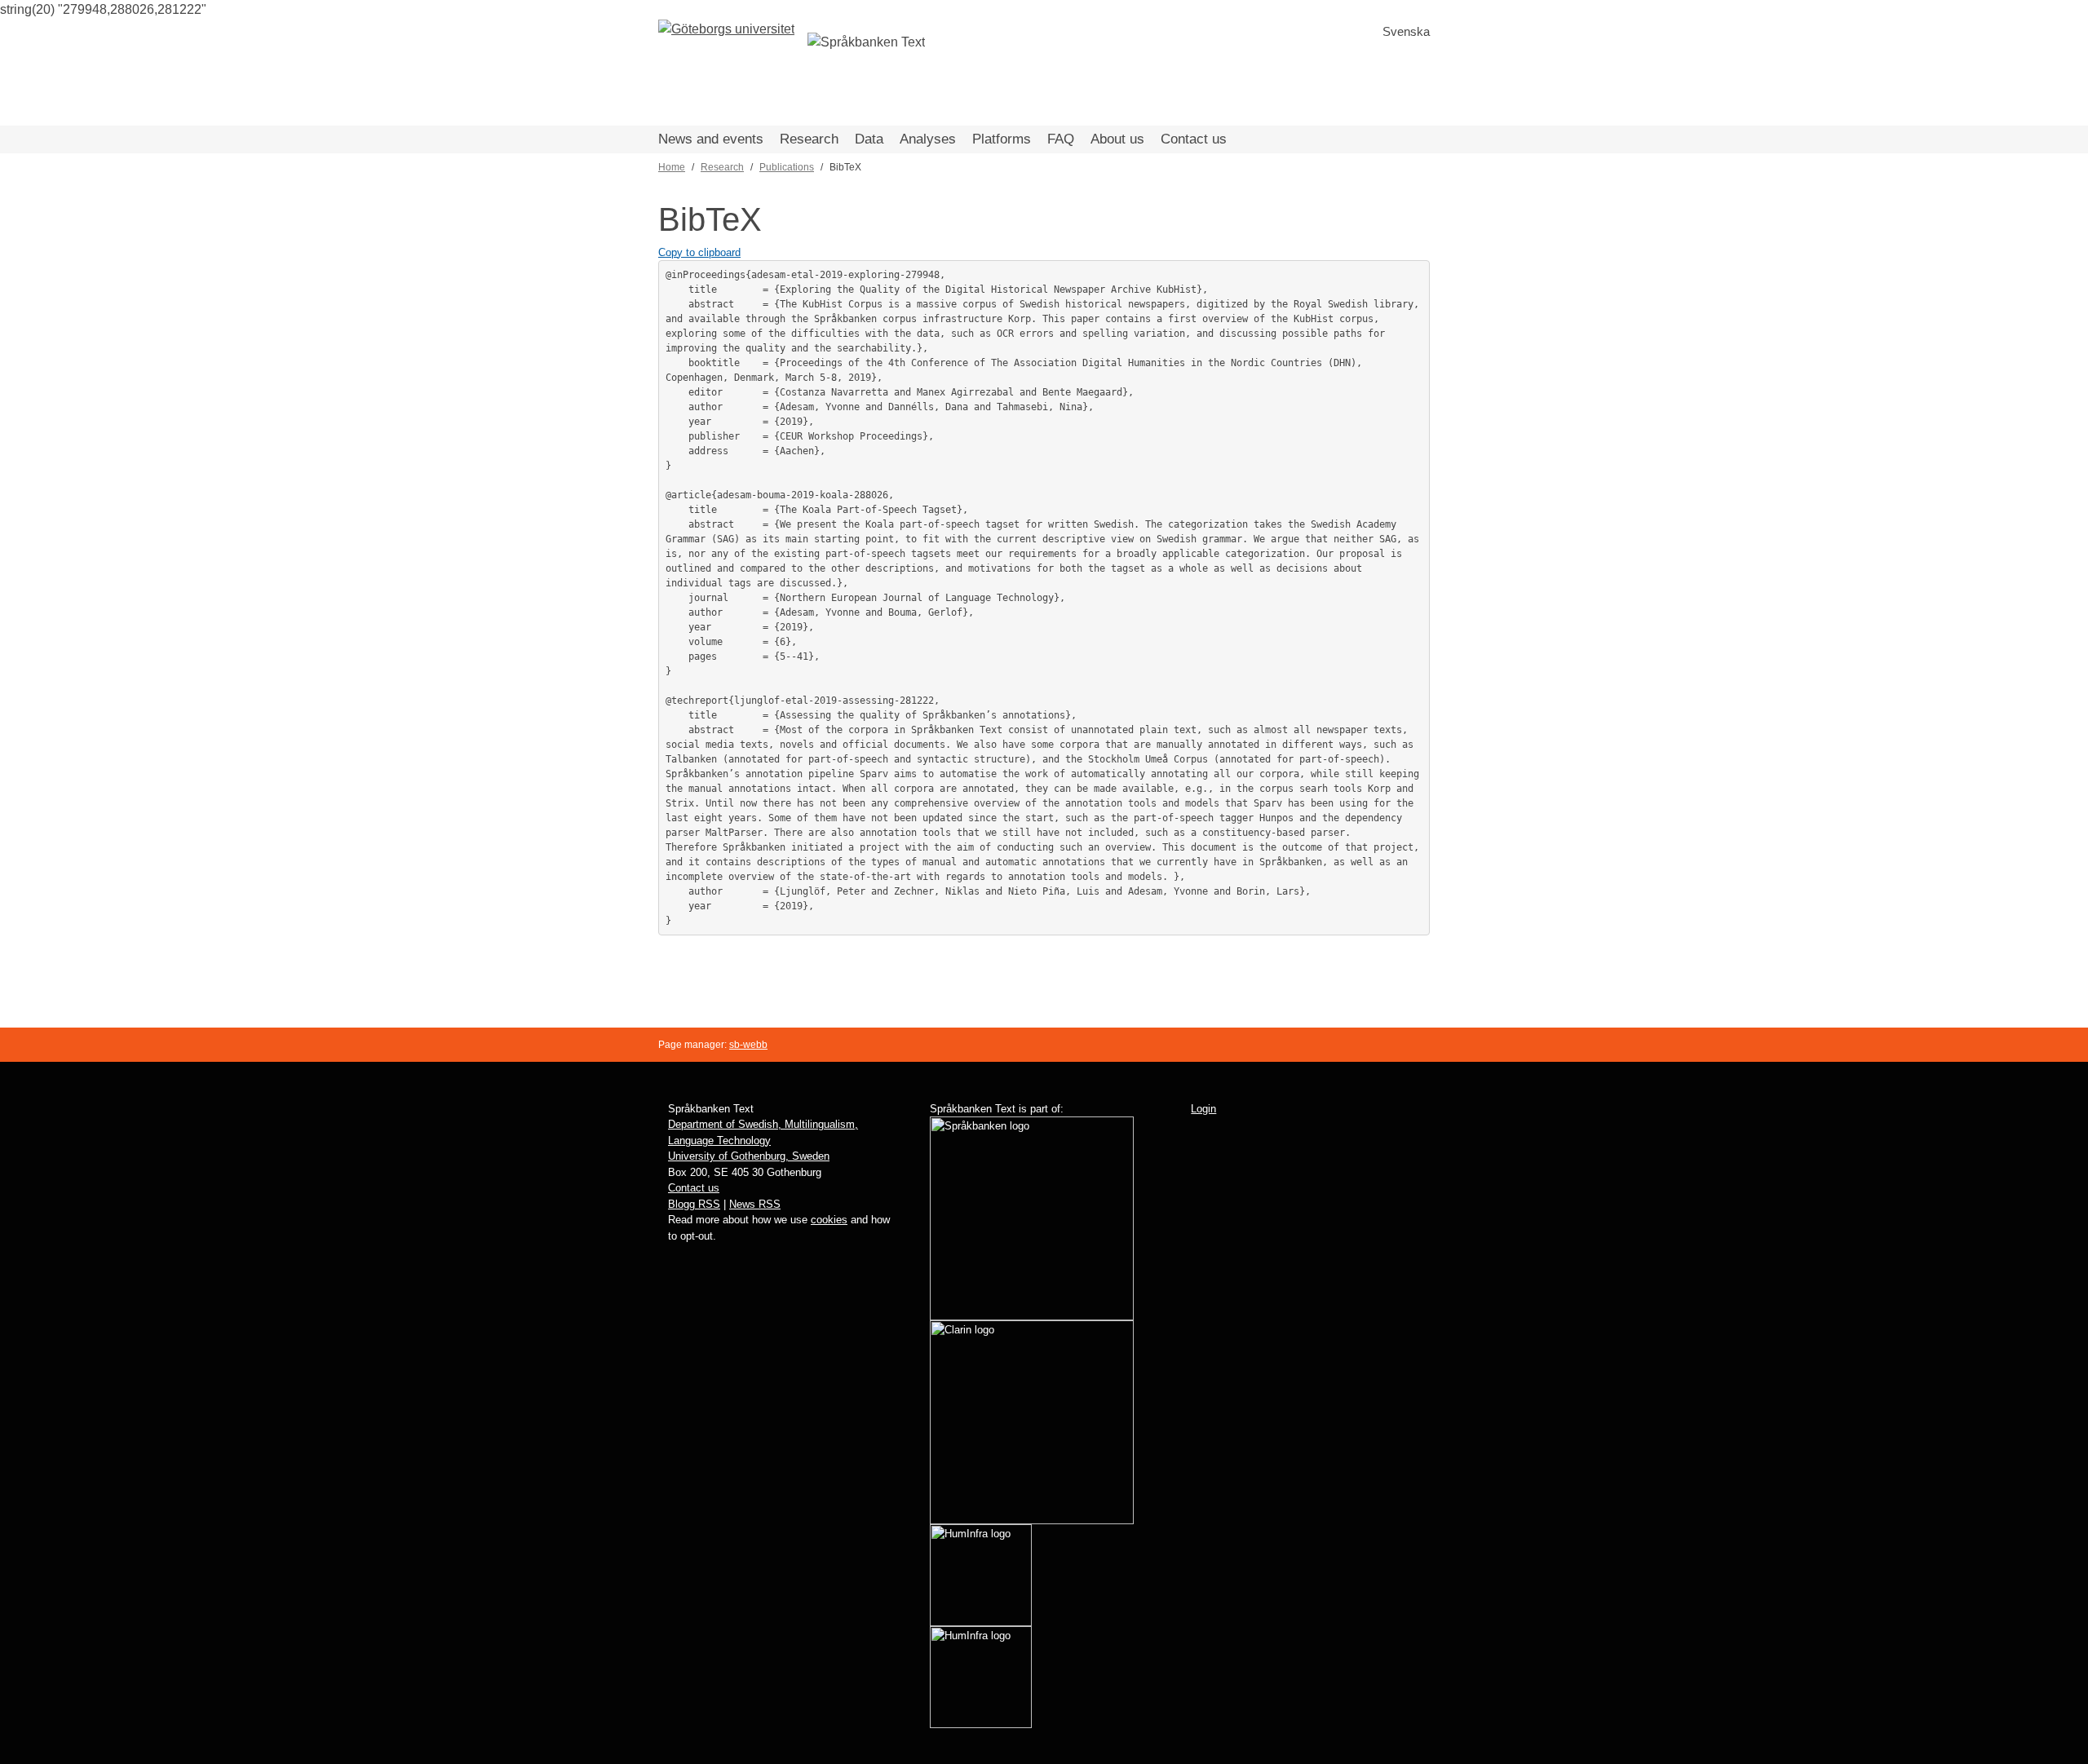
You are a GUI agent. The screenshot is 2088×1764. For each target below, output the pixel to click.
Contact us (1194, 139)
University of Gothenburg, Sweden (749, 1156)
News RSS (755, 1204)
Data (869, 139)
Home (672, 167)
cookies (829, 1220)
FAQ (1061, 139)
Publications (787, 167)
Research (809, 139)
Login (1203, 1109)
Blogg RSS (694, 1204)
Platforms (1002, 139)
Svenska (1406, 31)
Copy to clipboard (699, 252)
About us (1117, 139)
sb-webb (748, 1045)
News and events (711, 139)
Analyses (928, 139)
